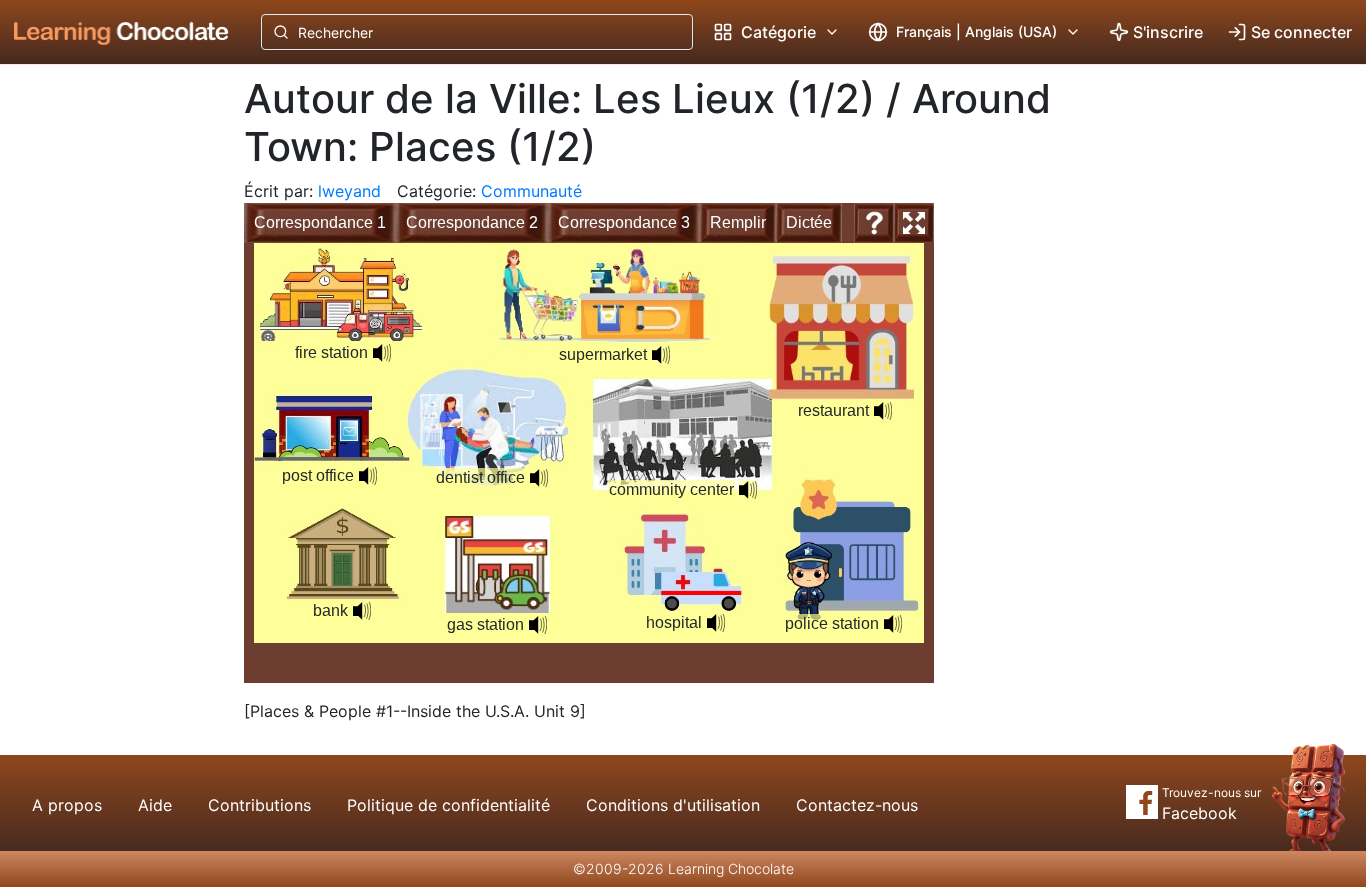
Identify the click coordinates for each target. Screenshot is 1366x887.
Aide (155, 805)
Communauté (531, 191)
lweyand (349, 191)
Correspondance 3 (624, 222)
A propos (67, 805)
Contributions (259, 805)
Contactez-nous (857, 805)
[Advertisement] (106, 395)
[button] (368, 476)
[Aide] (874, 223)
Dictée (809, 222)
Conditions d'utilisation (673, 805)
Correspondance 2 (472, 222)
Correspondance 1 (320, 222)
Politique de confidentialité (448, 805)
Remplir (738, 222)
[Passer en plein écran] (914, 223)
